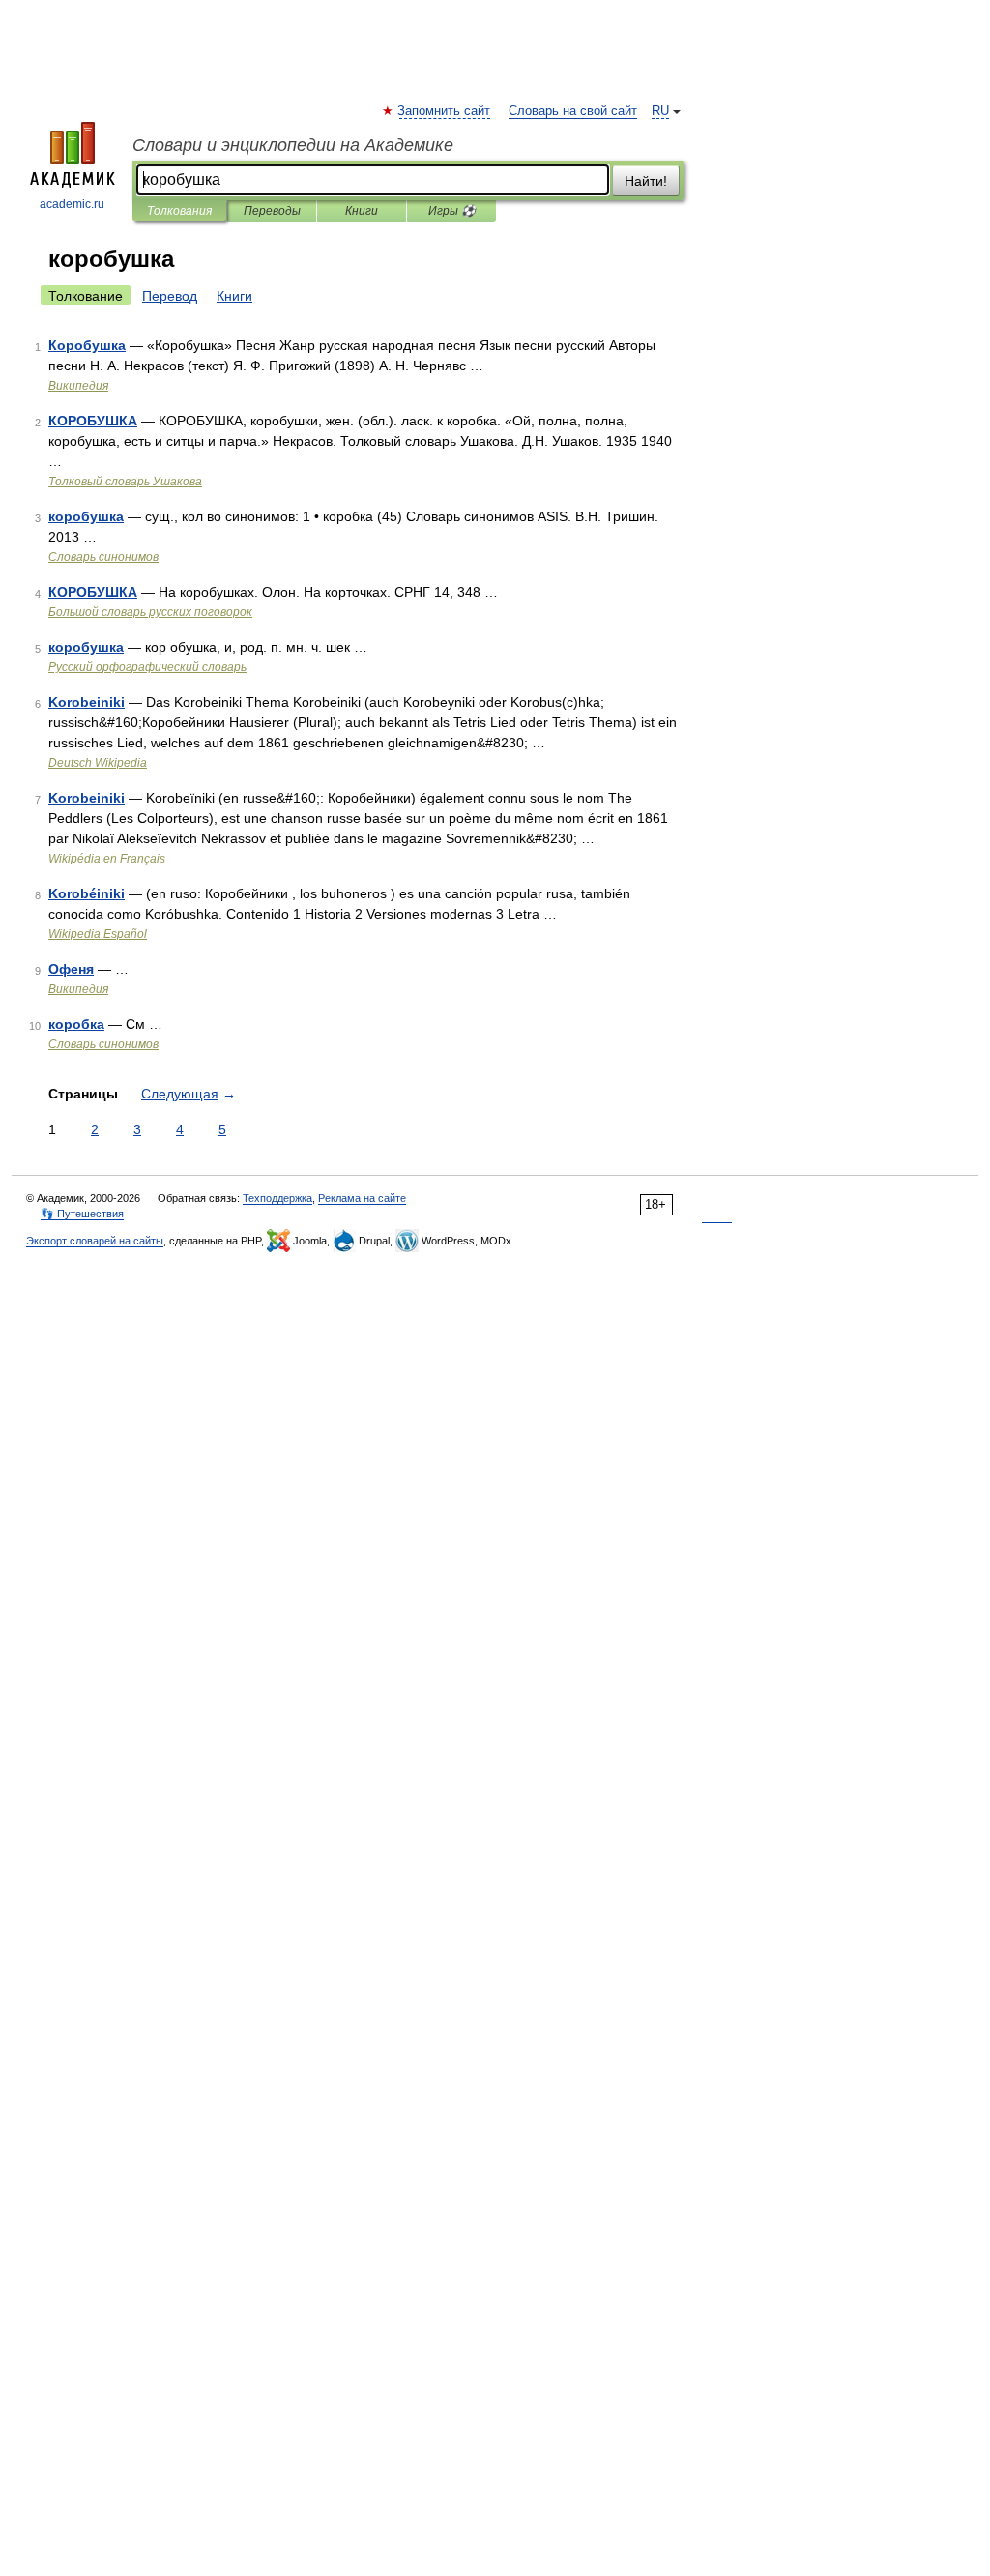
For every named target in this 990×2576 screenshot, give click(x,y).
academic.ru (72, 204)
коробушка (86, 516)
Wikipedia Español (98, 934)
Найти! (646, 181)
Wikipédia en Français (107, 859)
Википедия (78, 386)
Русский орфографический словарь (147, 667)
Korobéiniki (87, 893)
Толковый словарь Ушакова (125, 482)
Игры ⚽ (452, 211)
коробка (76, 1024)
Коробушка (87, 345)
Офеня (71, 969)
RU (660, 111)
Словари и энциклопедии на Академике (293, 145)
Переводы (272, 211)
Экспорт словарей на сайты (95, 1241)
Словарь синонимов (103, 557)
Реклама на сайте (362, 1198)
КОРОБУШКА (93, 421)
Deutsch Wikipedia (98, 763)
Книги (362, 211)
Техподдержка (277, 1198)
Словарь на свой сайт (573, 111)
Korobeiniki (87, 702)
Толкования (179, 211)
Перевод (170, 296)
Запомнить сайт (445, 111)
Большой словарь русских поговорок (150, 612)
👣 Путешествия (82, 1214)
